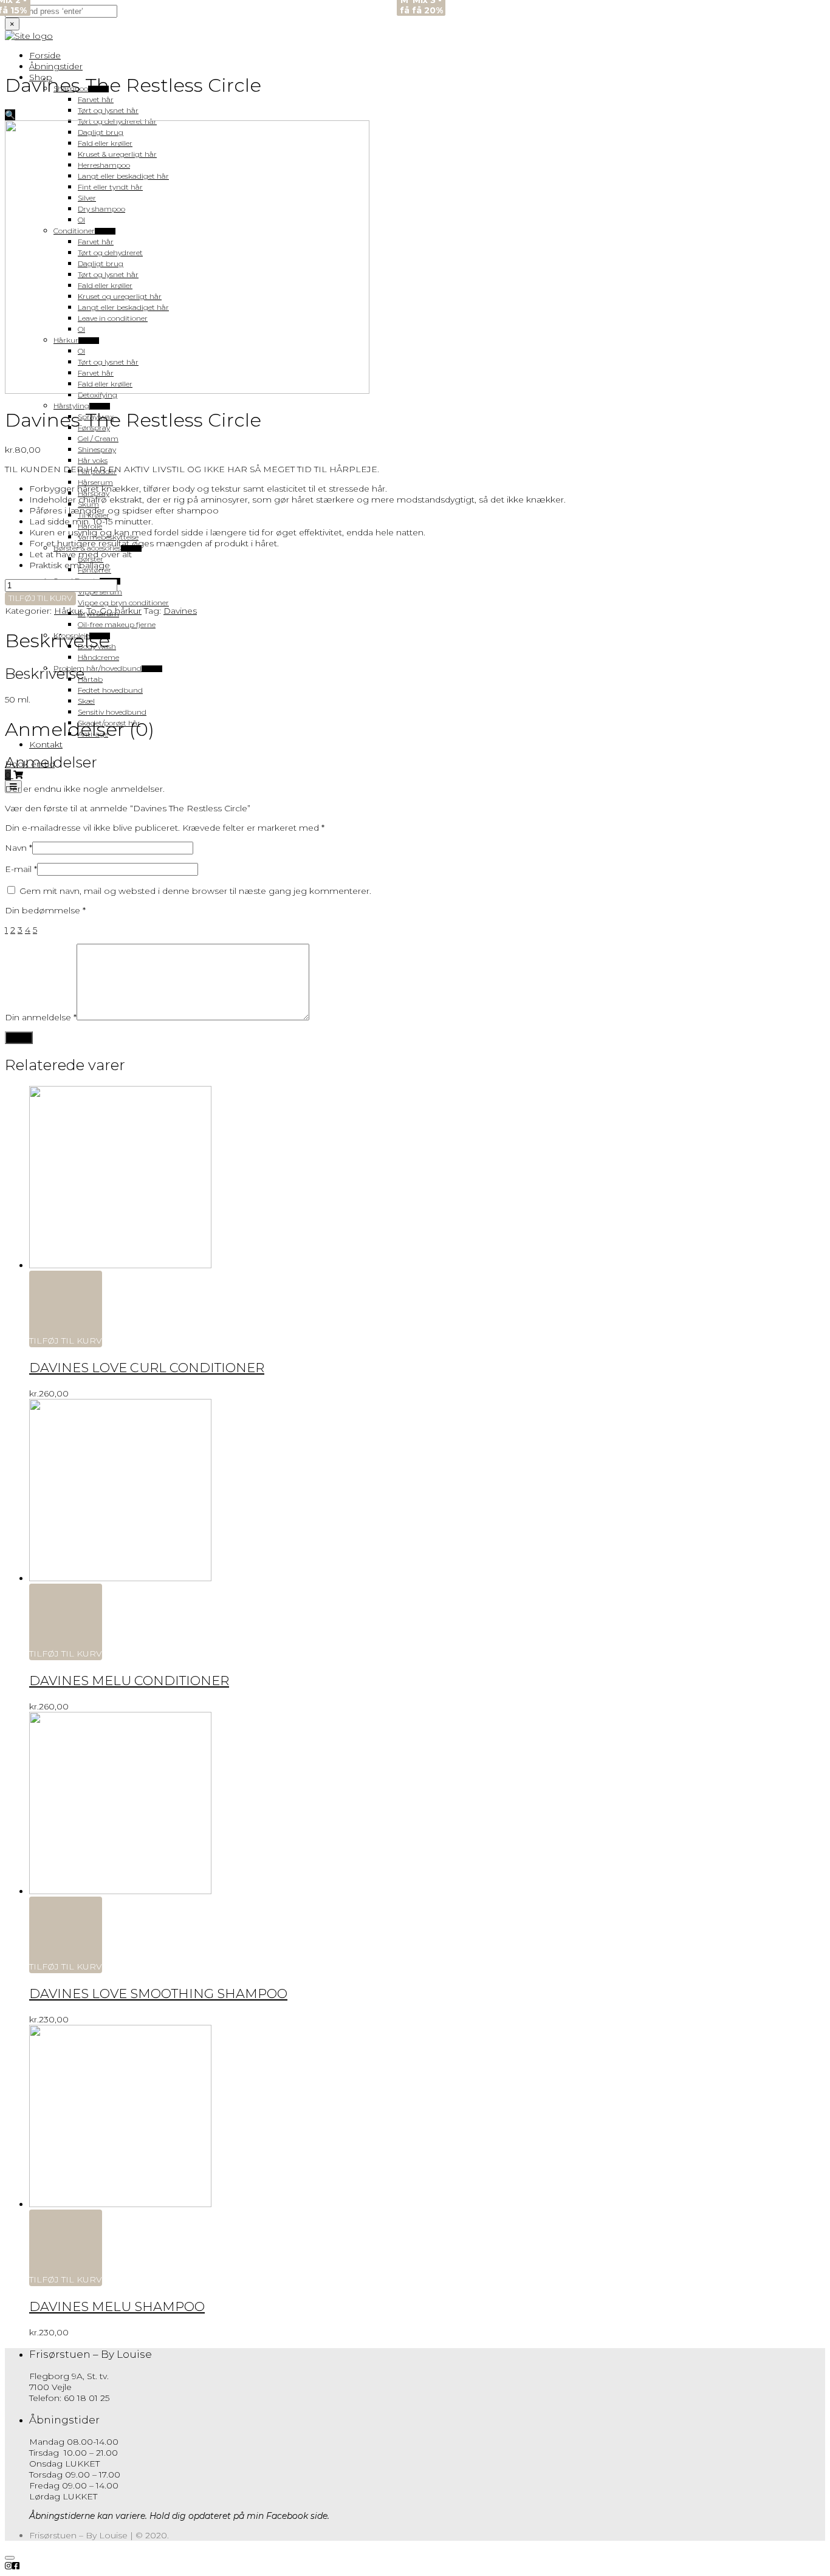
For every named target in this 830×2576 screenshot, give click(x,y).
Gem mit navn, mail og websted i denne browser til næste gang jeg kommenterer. (195, 891)
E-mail (21, 869)
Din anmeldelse (41, 1017)
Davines (180, 611)
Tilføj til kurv (40, 598)
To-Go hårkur (114, 611)
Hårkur (68, 611)
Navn (19, 848)
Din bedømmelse (45, 910)
